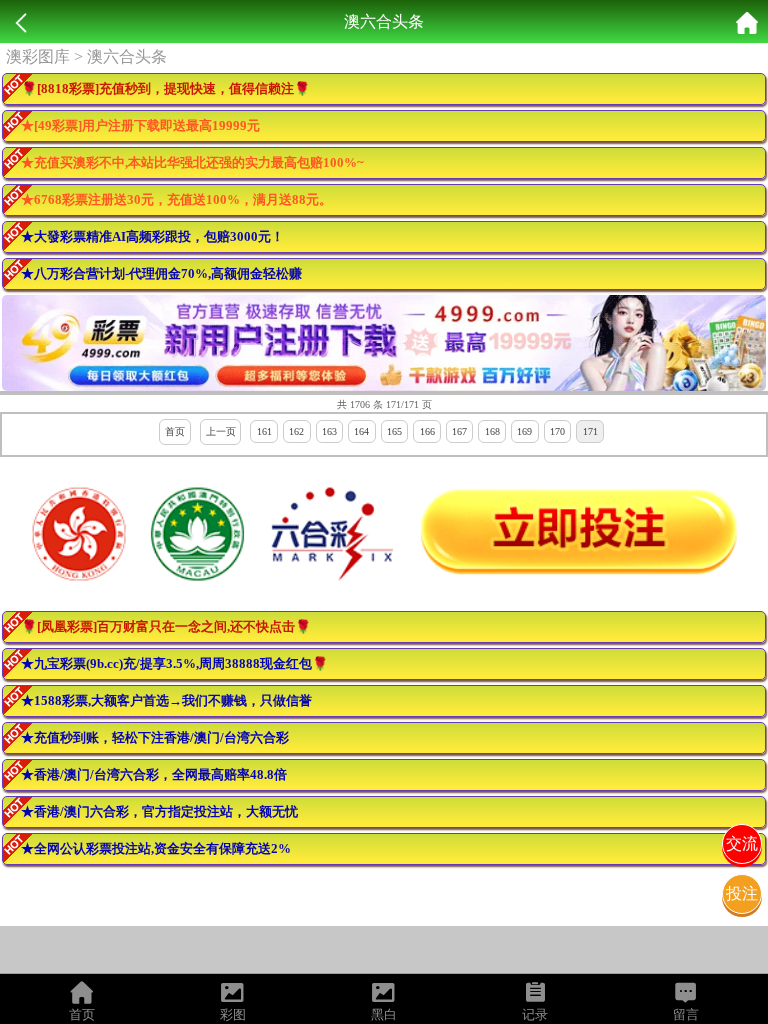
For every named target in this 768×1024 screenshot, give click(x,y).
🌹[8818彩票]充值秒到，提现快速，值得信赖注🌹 (165, 88)
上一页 (221, 431)
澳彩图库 (38, 56)
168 (492, 431)
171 (590, 431)
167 (459, 431)
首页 (175, 431)
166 (427, 431)
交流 (742, 843)
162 (296, 431)
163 (329, 431)
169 (524, 431)
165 (394, 431)
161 (264, 431)
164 (361, 431)
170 (557, 431)
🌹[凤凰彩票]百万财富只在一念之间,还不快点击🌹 (166, 626)
